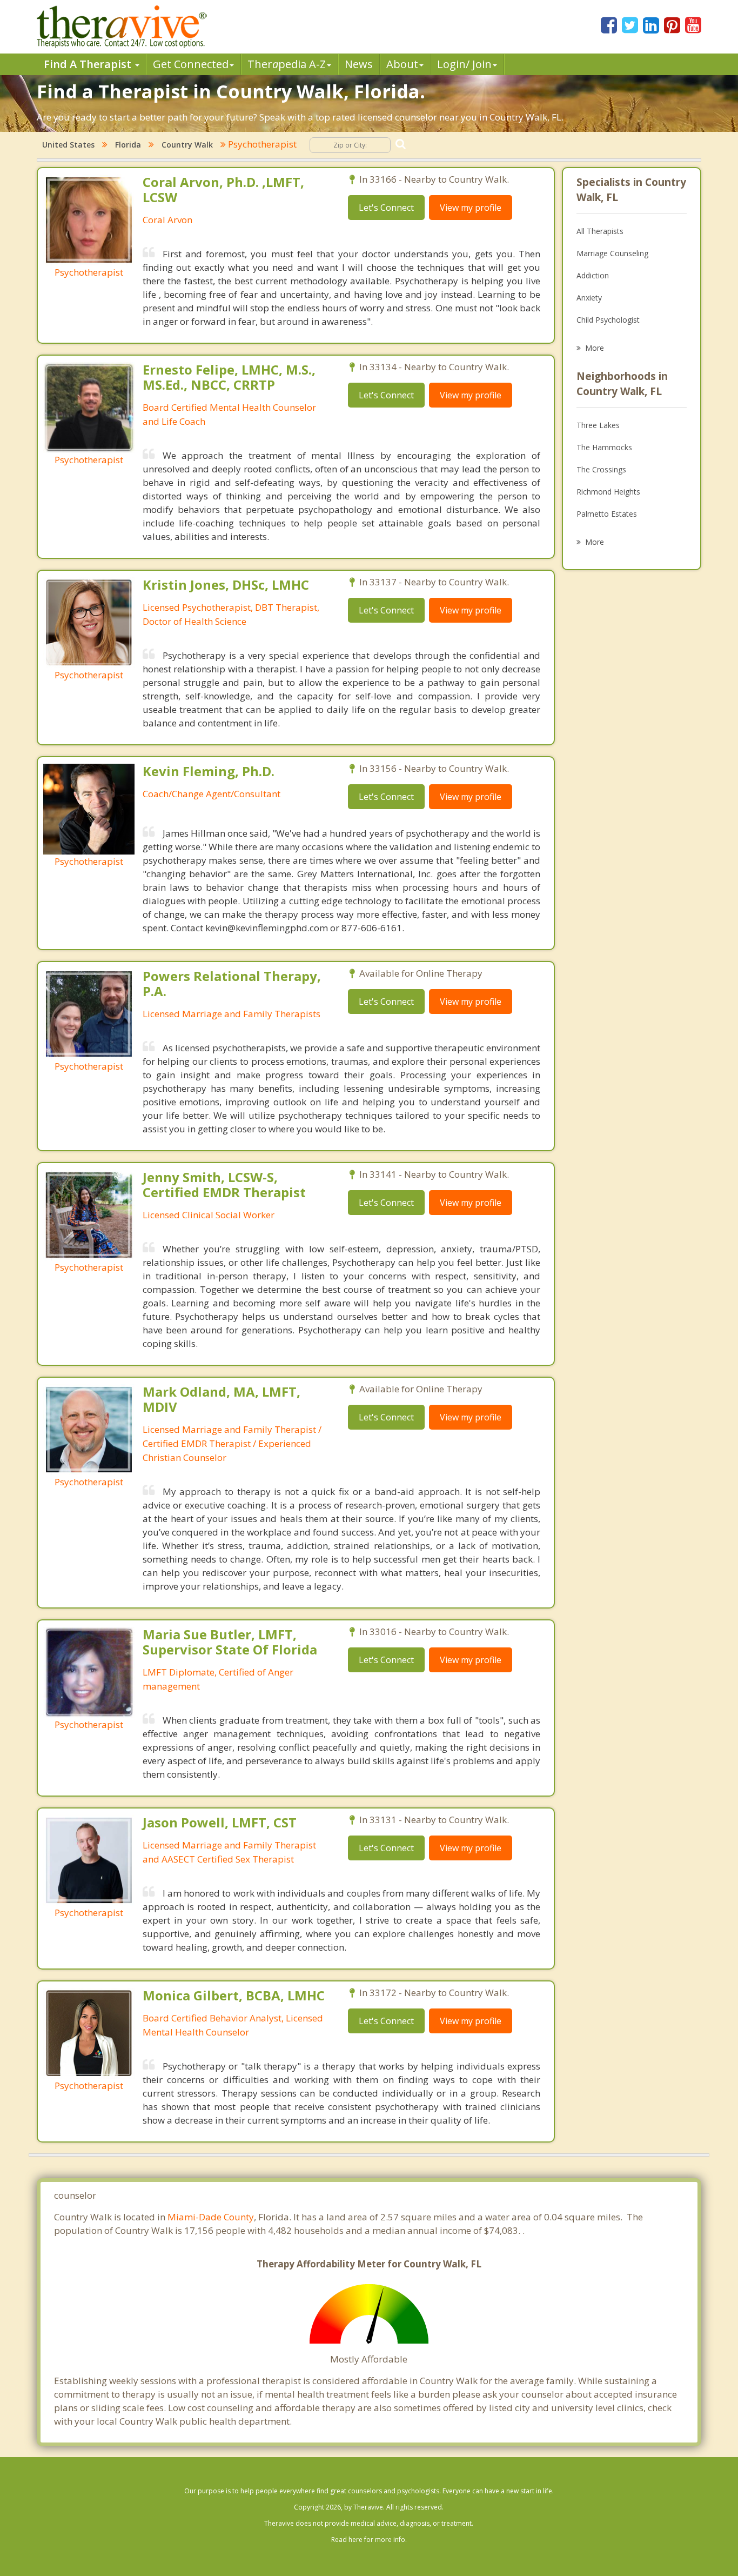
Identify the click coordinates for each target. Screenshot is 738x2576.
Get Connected (191, 64)
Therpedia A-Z (287, 64)
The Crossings (601, 469)
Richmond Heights (608, 492)
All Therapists (600, 231)
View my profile (471, 208)
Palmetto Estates (607, 514)
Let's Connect (386, 208)
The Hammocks (604, 447)
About (402, 64)
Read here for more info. (369, 2540)
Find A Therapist (89, 64)
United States (68, 145)
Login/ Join (464, 64)
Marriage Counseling (612, 253)
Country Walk (187, 145)
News (359, 64)
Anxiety (589, 298)
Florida (128, 145)
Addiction (593, 275)
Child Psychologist (608, 320)
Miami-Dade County (211, 2217)
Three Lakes (598, 425)
